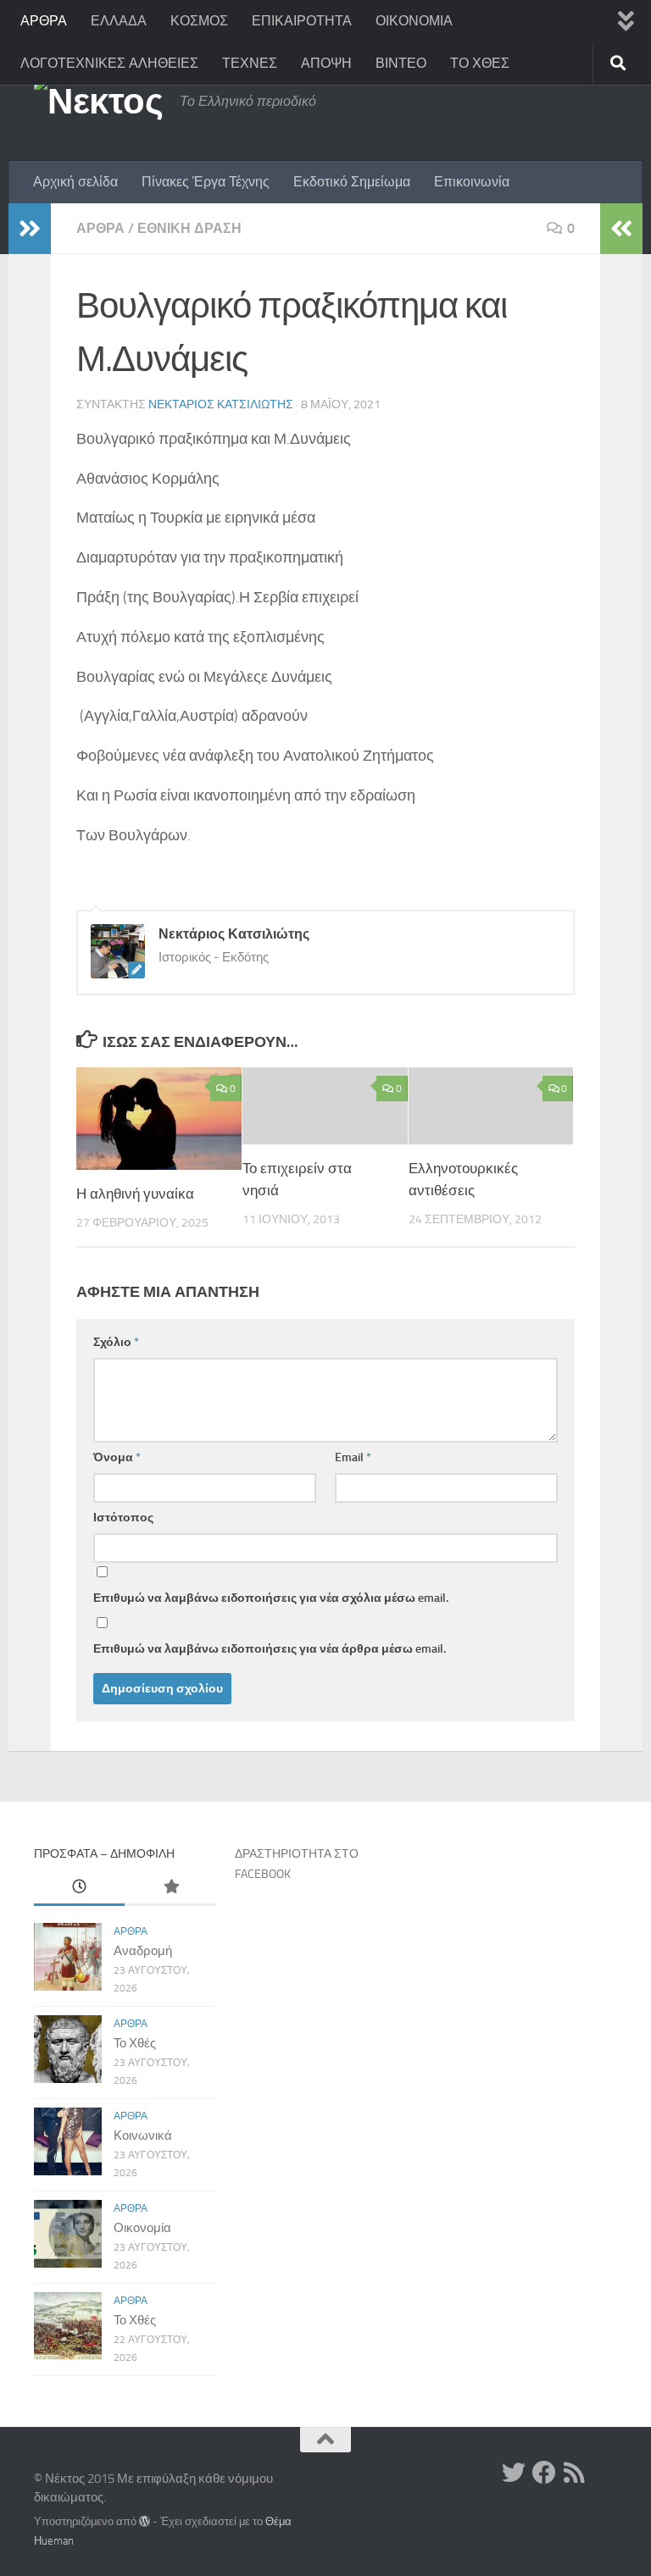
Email (353, 1457)
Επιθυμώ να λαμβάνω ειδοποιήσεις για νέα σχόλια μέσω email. (271, 1598)
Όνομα (117, 1457)
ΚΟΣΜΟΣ (199, 21)
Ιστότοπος (123, 1518)
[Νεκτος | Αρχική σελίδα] (98, 102)
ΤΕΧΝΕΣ (250, 63)
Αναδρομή (143, 1951)
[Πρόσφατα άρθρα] (79, 1888)
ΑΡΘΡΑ (44, 21)
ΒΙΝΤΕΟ (401, 63)
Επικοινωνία (472, 182)
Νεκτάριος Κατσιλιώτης (221, 404)
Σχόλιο (116, 1342)
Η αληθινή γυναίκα (135, 1194)
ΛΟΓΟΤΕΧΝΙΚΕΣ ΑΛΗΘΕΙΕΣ (109, 63)
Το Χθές (135, 2043)
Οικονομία (142, 2228)
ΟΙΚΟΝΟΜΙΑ (414, 21)
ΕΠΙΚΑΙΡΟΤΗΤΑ (302, 21)
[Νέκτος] (544, 2473)
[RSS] (575, 2473)
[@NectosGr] (514, 2473)
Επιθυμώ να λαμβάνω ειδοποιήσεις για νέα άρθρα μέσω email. (270, 1649)
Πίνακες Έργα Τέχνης (206, 182)
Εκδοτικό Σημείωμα (352, 182)
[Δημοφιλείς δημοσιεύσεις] (170, 1888)
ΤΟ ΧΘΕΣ (480, 63)
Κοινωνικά (143, 2136)
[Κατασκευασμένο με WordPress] (145, 2521)
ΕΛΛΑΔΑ (119, 21)
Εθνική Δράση (189, 228)
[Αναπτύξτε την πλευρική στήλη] (30, 229)
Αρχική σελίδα (75, 182)
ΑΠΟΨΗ (326, 63)
